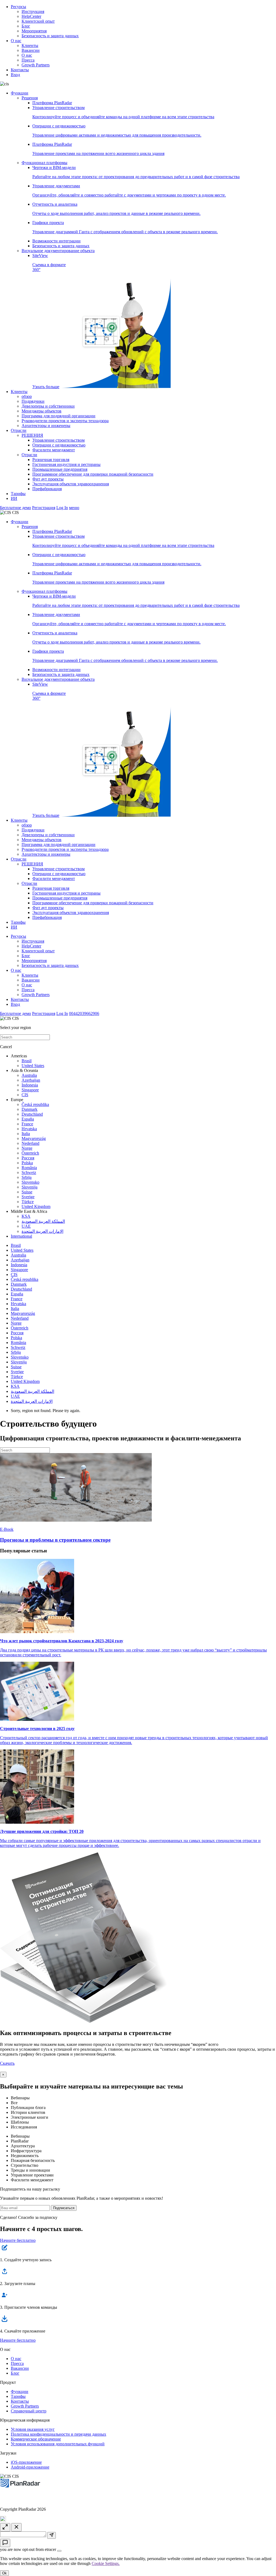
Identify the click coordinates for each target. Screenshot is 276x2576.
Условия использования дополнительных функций (58, 2444)
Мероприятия (34, 31)
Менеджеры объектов (42, 411)
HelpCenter (31, 16)
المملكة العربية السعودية (43, 1221)
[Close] (59, 2551)
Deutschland (32, 1114)
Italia (26, 1134)
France (27, 1124)
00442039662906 (84, 1013)
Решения (30, 98)
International (21, 1236)
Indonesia (30, 1085)
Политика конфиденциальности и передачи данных (58, 2434)
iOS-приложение (26, 2462)
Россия (28, 1158)
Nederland (30, 1143)
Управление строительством (58, 440)
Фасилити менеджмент (54, 450)
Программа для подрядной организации (58, 416)
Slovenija (30, 1187)
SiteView (49, 321)
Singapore (30, 1090)
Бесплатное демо (15, 508)
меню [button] (74, 508)
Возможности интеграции (56, 241)
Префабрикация (47, 489)
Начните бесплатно (18, 2240)
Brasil (27, 1061)
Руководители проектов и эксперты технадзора (65, 421)
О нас (16, 41)
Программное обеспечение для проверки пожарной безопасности (93, 474)
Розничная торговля (51, 460)
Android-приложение (30, 2467)
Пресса (28, 60)
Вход (15, 75)
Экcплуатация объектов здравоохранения (71, 484)
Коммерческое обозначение (36, 2439)
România (29, 1168)
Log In (62, 508)
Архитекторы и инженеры (46, 426)
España (28, 1119)
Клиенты (30, 45)
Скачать (7, 2063)
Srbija (27, 1177)
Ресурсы (18, 7)
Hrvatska (29, 1129)
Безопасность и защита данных (50, 36)
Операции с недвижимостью (59, 445)
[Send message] (51, 2535)
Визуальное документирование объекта (58, 251)
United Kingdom (36, 1206)
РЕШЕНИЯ (32, 435)
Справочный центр (29, 2411)
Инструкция (33, 11)
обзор (27, 396)
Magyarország (34, 1138)
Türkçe (28, 1202)
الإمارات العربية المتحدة (42, 1231)
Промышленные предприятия (60, 469)
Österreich (30, 1153)
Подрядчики (33, 401)
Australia (29, 1075)
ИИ (14, 498)
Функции (20, 93)
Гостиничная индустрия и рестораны (66, 464)
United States (33, 1066)
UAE (26, 1226)
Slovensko (30, 1182)
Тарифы (18, 494)
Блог (26, 26)
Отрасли (19, 430)
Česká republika (35, 1104)
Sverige (28, 1197)
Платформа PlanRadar (52, 103)
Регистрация (44, 508)
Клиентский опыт (38, 21)
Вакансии (31, 50)
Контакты (20, 70)
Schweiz (29, 1172)
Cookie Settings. (106, 2563)
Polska (27, 1163)
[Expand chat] (5, 2527)
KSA (26, 1216)
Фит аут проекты (48, 479)
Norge (27, 1148)
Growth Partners (36, 65)
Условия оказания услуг (33, 2429)
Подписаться (64, 2208)
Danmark (30, 1109)
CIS (25, 1095)
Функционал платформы (44, 163)
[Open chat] (5, 2543)
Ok (4, 2573)
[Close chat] (16, 2527)
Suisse (27, 1192)
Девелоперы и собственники (48, 406)
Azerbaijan (31, 1080)
